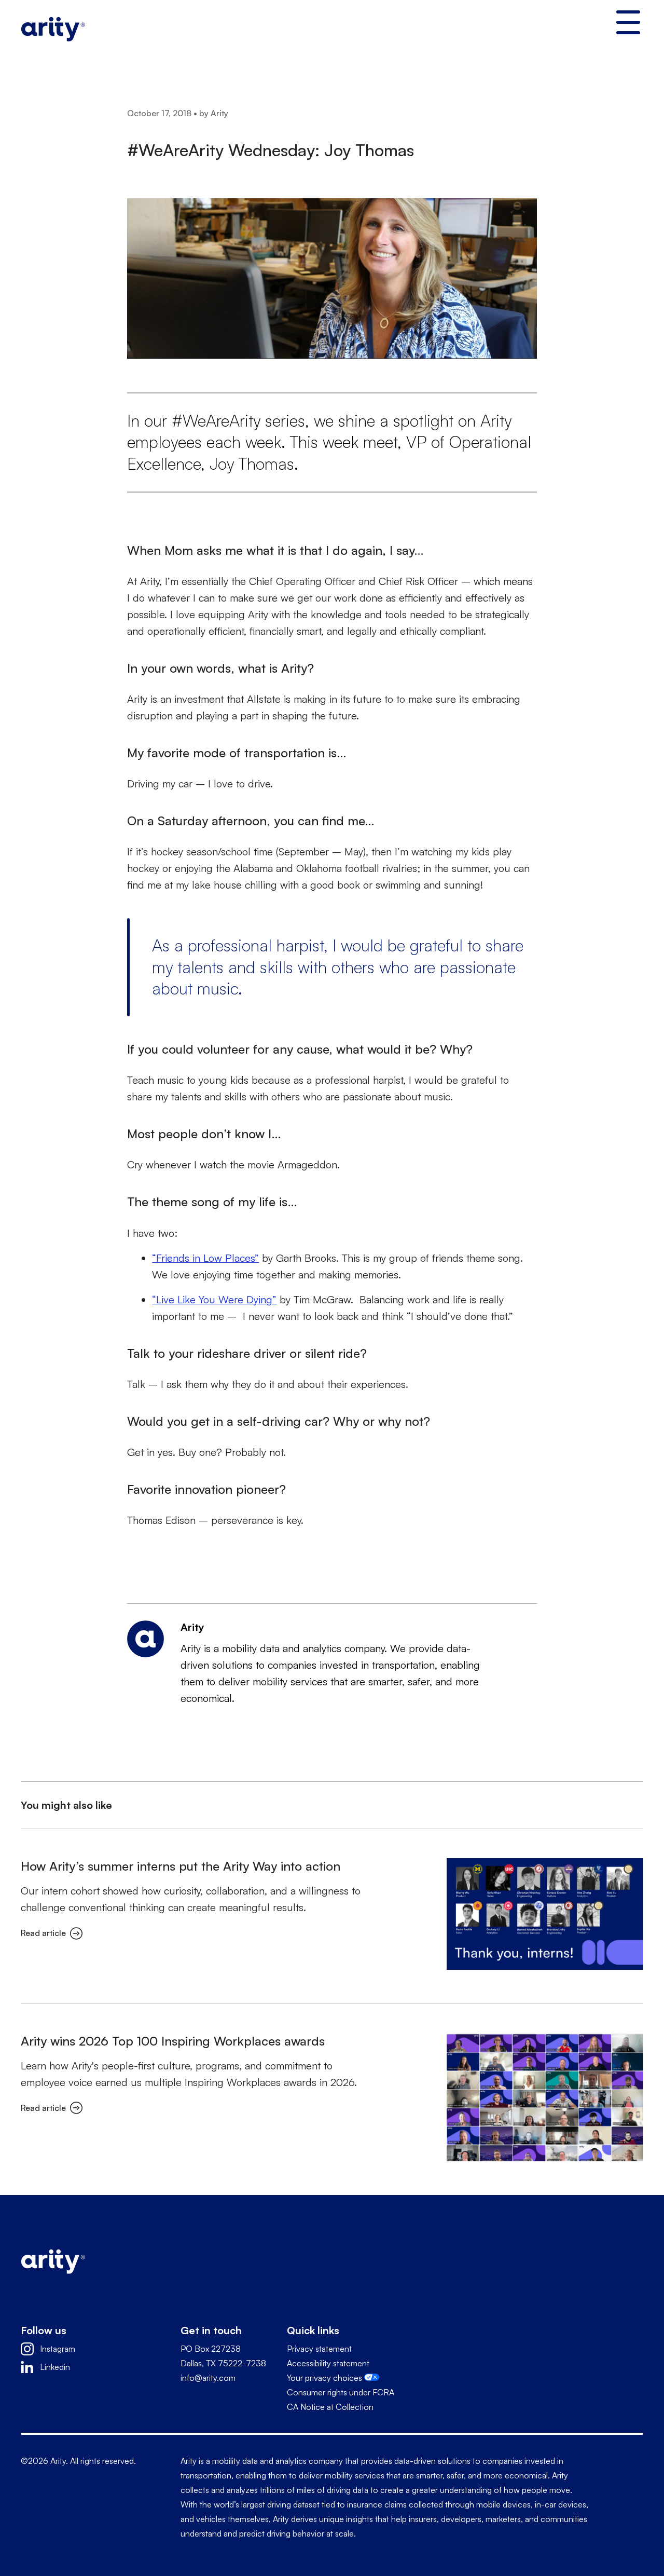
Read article (43, 1933)
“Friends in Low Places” (205, 1258)
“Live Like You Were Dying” (214, 1299)
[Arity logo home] (53, 27)
